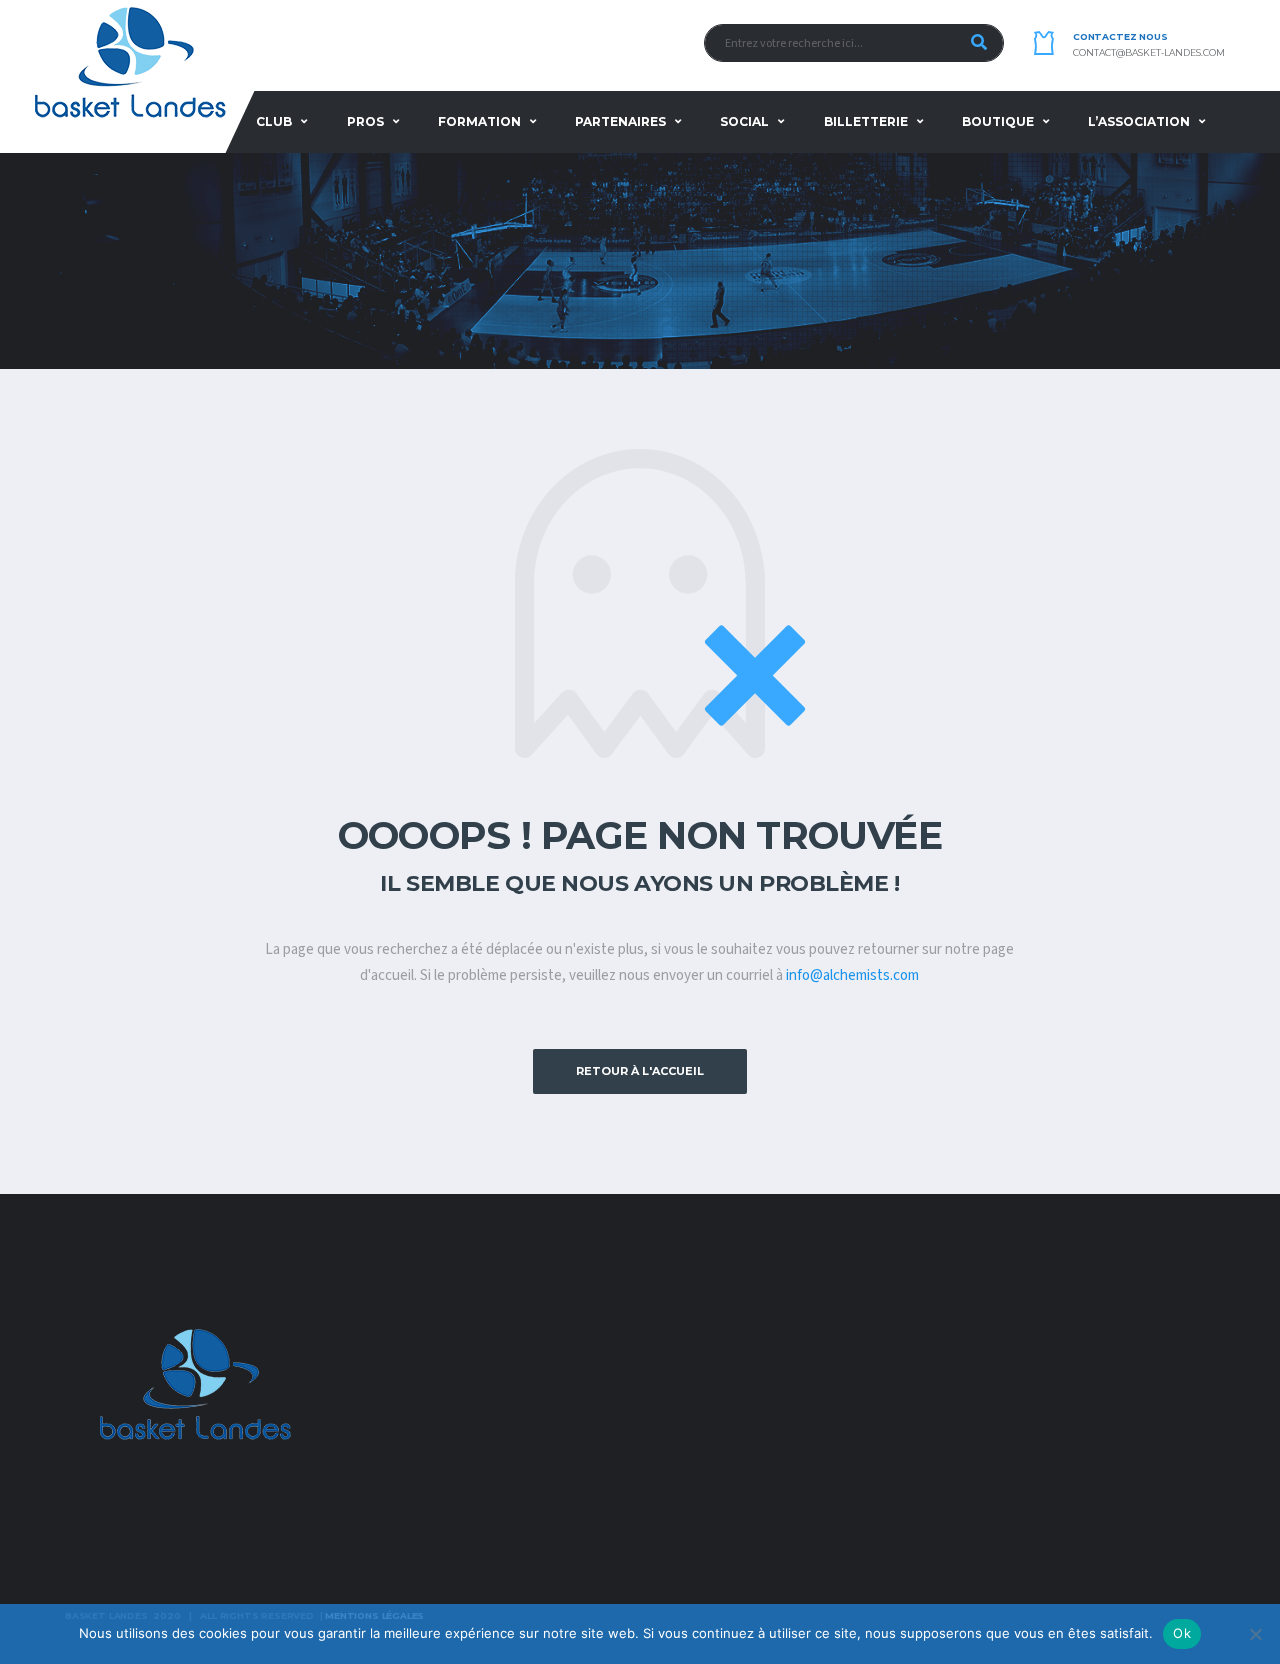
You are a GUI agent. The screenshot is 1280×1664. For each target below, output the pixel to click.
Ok (1182, 1633)
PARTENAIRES (620, 121)
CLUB (274, 121)
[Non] (1255, 1634)
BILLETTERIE (866, 121)
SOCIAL (744, 121)
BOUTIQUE (998, 121)
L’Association (1139, 121)
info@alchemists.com (852, 975)
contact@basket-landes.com (1149, 53)
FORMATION (479, 121)
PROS (365, 121)
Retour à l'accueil (640, 1071)
